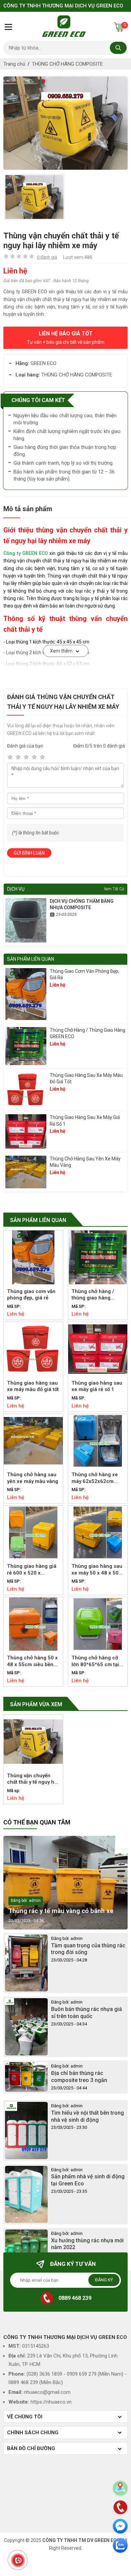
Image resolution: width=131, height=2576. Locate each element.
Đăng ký (104, 2280)
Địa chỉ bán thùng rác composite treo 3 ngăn (79, 2077)
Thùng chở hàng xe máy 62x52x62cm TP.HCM (95, 1478)
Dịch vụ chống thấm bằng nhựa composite (82, 904)
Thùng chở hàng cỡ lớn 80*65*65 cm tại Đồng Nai (95, 1661)
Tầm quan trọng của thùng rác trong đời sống (88, 1949)
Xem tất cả (114, 889)
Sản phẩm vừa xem (36, 1704)
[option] (65, 123)
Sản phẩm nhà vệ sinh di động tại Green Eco (88, 2180)
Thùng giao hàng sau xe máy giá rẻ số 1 (85, 1121)
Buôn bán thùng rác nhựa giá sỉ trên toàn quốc (86, 2013)
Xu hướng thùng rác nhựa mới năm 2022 (87, 2244)
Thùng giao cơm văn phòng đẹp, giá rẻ (84, 975)
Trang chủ (14, 64)
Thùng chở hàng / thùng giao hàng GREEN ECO (88, 1033)
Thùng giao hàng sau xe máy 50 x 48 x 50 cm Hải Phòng (97, 1570)
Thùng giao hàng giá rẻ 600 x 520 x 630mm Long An (32, 1570)
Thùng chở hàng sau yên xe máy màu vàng (85, 1162)
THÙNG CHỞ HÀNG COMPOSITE (67, 64)
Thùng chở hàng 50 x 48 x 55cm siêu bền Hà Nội (32, 1661)
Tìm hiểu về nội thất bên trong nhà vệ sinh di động (88, 2116)
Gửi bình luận (29, 853)
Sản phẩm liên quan (38, 1220)
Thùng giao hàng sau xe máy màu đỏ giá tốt (86, 1079)
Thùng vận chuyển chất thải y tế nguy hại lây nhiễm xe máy (33, 1779)
